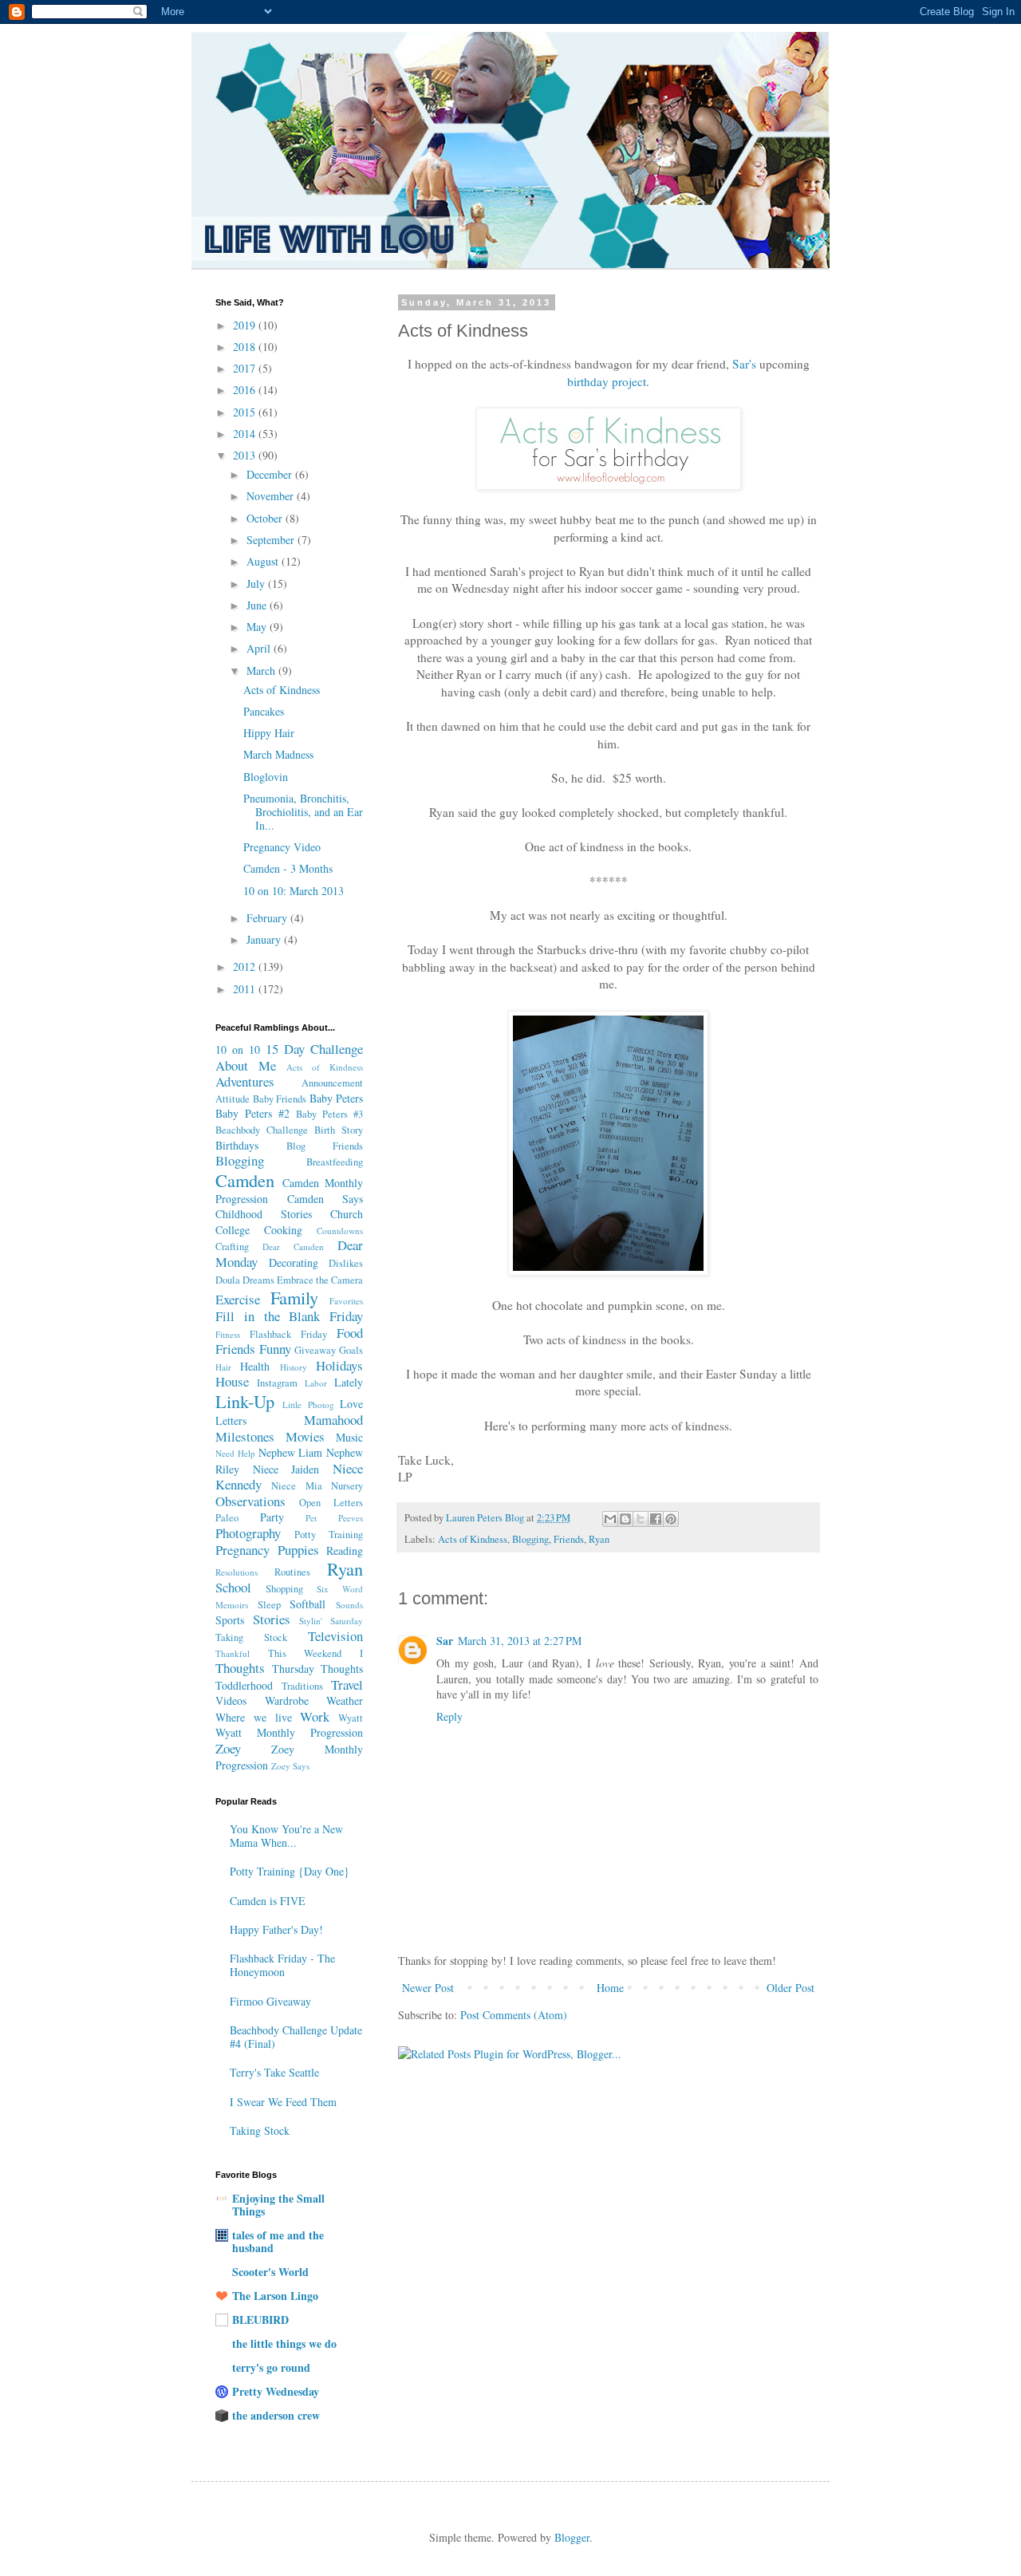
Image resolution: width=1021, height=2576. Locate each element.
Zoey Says (290, 1766)
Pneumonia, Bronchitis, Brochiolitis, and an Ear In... (303, 812)
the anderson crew (276, 2415)
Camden (245, 1180)
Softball (307, 1604)
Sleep (269, 1605)
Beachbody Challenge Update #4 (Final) (296, 2037)
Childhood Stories (264, 1214)
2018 (246, 347)
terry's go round (271, 2367)
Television (335, 1636)
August (264, 561)
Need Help (235, 1453)
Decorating (294, 1262)
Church (347, 1214)
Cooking (283, 1230)
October (266, 518)
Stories (272, 1619)
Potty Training (329, 1535)
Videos (231, 1700)
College (233, 1230)
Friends (569, 1539)
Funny (275, 1349)
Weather (345, 1700)
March (262, 671)
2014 (246, 434)
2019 (246, 325)
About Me (246, 1065)
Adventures (245, 1081)
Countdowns (340, 1231)
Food (350, 1333)
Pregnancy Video (282, 847)
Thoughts (240, 1668)
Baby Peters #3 (329, 1114)
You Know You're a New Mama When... (286, 1836)
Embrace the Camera (320, 1280)
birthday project (607, 381)
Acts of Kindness (473, 1539)
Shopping (284, 1589)
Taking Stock (251, 1637)
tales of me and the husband (278, 2241)
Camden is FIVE (268, 1901)
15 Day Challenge (314, 1049)
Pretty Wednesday (276, 2391)
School (233, 1587)
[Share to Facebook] (656, 1519)
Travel (347, 1684)
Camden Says (325, 1199)
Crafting (232, 1247)
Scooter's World (270, 2272)
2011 (246, 989)
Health (255, 1366)
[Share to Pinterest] (671, 1519)
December (271, 474)
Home (610, 1988)
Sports (230, 1620)
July (257, 584)
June (258, 605)
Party (272, 1517)
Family (294, 1297)
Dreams (258, 1280)
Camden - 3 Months (288, 868)
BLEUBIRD (260, 2320)
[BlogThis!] (625, 1519)
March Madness (278, 754)
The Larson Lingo (275, 2296)
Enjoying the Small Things (278, 2205)
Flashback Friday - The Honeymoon (282, 1965)
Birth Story (339, 1130)
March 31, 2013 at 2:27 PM (520, 1641)
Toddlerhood (244, 1685)
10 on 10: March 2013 (294, 891)
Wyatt (351, 1718)
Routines (292, 1572)
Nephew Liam (291, 1452)
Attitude (233, 1099)
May (258, 627)
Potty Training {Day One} (290, 1871)
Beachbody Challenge (262, 1130)
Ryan (599, 1539)
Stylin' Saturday (331, 1621)
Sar (445, 1641)
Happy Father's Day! (276, 1929)
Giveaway (315, 1350)
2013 (246, 455)
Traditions (302, 1686)
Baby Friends (280, 1099)
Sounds (349, 1605)
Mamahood (333, 1420)
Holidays (339, 1365)
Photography (248, 1533)
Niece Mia (296, 1486)
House (232, 1381)
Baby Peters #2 (252, 1113)
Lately (349, 1382)
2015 (246, 412)
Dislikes (346, 1263)
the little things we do (284, 2343)
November (272, 496)
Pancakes (264, 711)
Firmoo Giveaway (270, 2001)
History (294, 1367)
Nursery (347, 1486)
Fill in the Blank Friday (289, 1316)
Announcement (332, 1083)
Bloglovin (266, 777)
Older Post (790, 1988)
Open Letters (331, 1503)
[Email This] (610, 1519)
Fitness (228, 1334)
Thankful (233, 1653)
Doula (228, 1280)
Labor (316, 1383)
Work (315, 1716)
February (268, 918)
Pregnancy (242, 1550)
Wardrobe (287, 1700)
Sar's (744, 364)
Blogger (572, 2537)
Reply (449, 1716)
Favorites (346, 1301)
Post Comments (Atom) (514, 2015)
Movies (305, 1436)
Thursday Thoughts (318, 1669)
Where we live (254, 1717)
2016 (246, 390)
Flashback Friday (288, 1334)
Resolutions (237, 1572)
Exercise (238, 1299)
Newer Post (428, 1988)
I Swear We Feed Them (283, 2102)
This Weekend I (315, 1653)
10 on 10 (238, 1049)
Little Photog (308, 1404)
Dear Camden (293, 1247)
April (260, 648)
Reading (345, 1550)
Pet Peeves (334, 1518)
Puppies (298, 1550)
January (265, 939)
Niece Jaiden (286, 1469)
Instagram (277, 1383)
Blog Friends (325, 1146)
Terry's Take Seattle (274, 2072)
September (272, 540)
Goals (351, 1350)
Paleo (227, 1518)
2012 (246, 966)
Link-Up (245, 1401)
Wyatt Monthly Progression (289, 1732)
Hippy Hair (269, 733)
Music (349, 1437)
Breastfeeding (335, 1162)
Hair (223, 1367)
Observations (250, 1501)
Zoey (228, 1748)
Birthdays (237, 1145)
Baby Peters (337, 1098)
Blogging (530, 1539)
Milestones (245, 1436)
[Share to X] (641, 1519)
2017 (246, 368)
